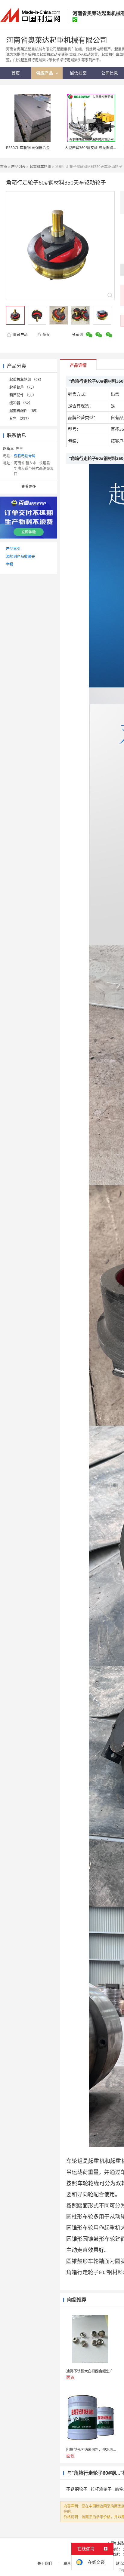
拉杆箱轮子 (101, 2489)
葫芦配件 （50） (23, 395)
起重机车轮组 (40, 167)
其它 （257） (20, 419)
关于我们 (45, 2564)
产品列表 (18, 167)
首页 (4, 167)
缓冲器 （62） (21, 403)
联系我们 (71, 2564)
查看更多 (29, 486)
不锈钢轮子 (77, 2489)
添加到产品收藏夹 (20, 557)
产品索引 (13, 549)
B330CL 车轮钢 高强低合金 (28, 148)
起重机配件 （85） (25, 411)
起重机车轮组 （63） (26, 379)
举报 (46, 335)
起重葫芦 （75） (23, 387)
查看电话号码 (25, 456)
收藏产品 (20, 335)
